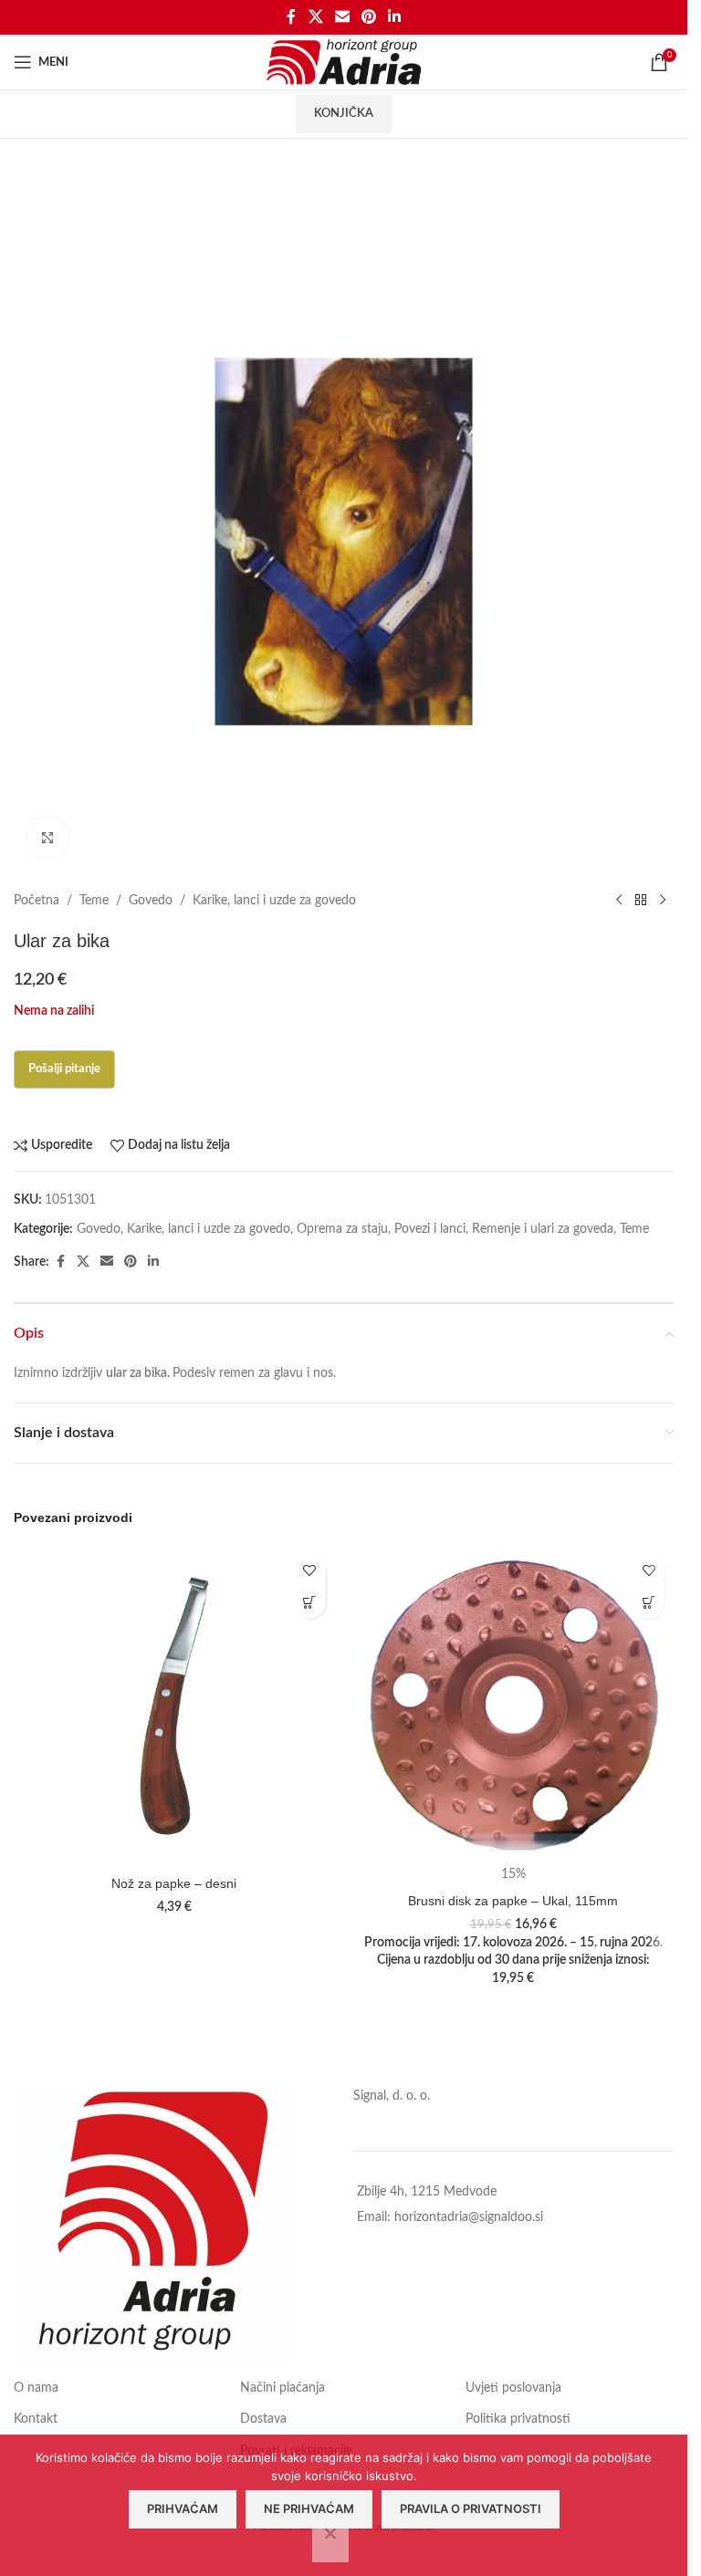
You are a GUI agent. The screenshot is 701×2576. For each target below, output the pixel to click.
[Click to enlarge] (48, 837)
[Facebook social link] (291, 17)
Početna (37, 901)
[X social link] (315, 17)
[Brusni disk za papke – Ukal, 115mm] (514, 1706)
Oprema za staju (342, 1229)
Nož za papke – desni (174, 1883)
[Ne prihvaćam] (330, 2543)
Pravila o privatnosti (471, 2508)
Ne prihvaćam (309, 2508)
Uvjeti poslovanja (513, 2388)
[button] (310, 1603)
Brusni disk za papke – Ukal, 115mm (513, 1901)
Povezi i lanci (430, 1229)
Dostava (263, 2419)
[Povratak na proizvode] (641, 901)
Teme (94, 901)
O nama (36, 2388)
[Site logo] (344, 62)
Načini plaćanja (282, 2388)
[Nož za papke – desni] (174, 1706)
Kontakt (36, 2419)
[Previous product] (619, 901)
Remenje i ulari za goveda (543, 1229)
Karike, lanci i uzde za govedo (274, 901)
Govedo (151, 901)
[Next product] (663, 901)
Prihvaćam (183, 2508)
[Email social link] (342, 17)
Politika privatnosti (518, 2419)
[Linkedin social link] (395, 17)
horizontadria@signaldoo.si (469, 2217)
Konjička (344, 114)
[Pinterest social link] (369, 17)
